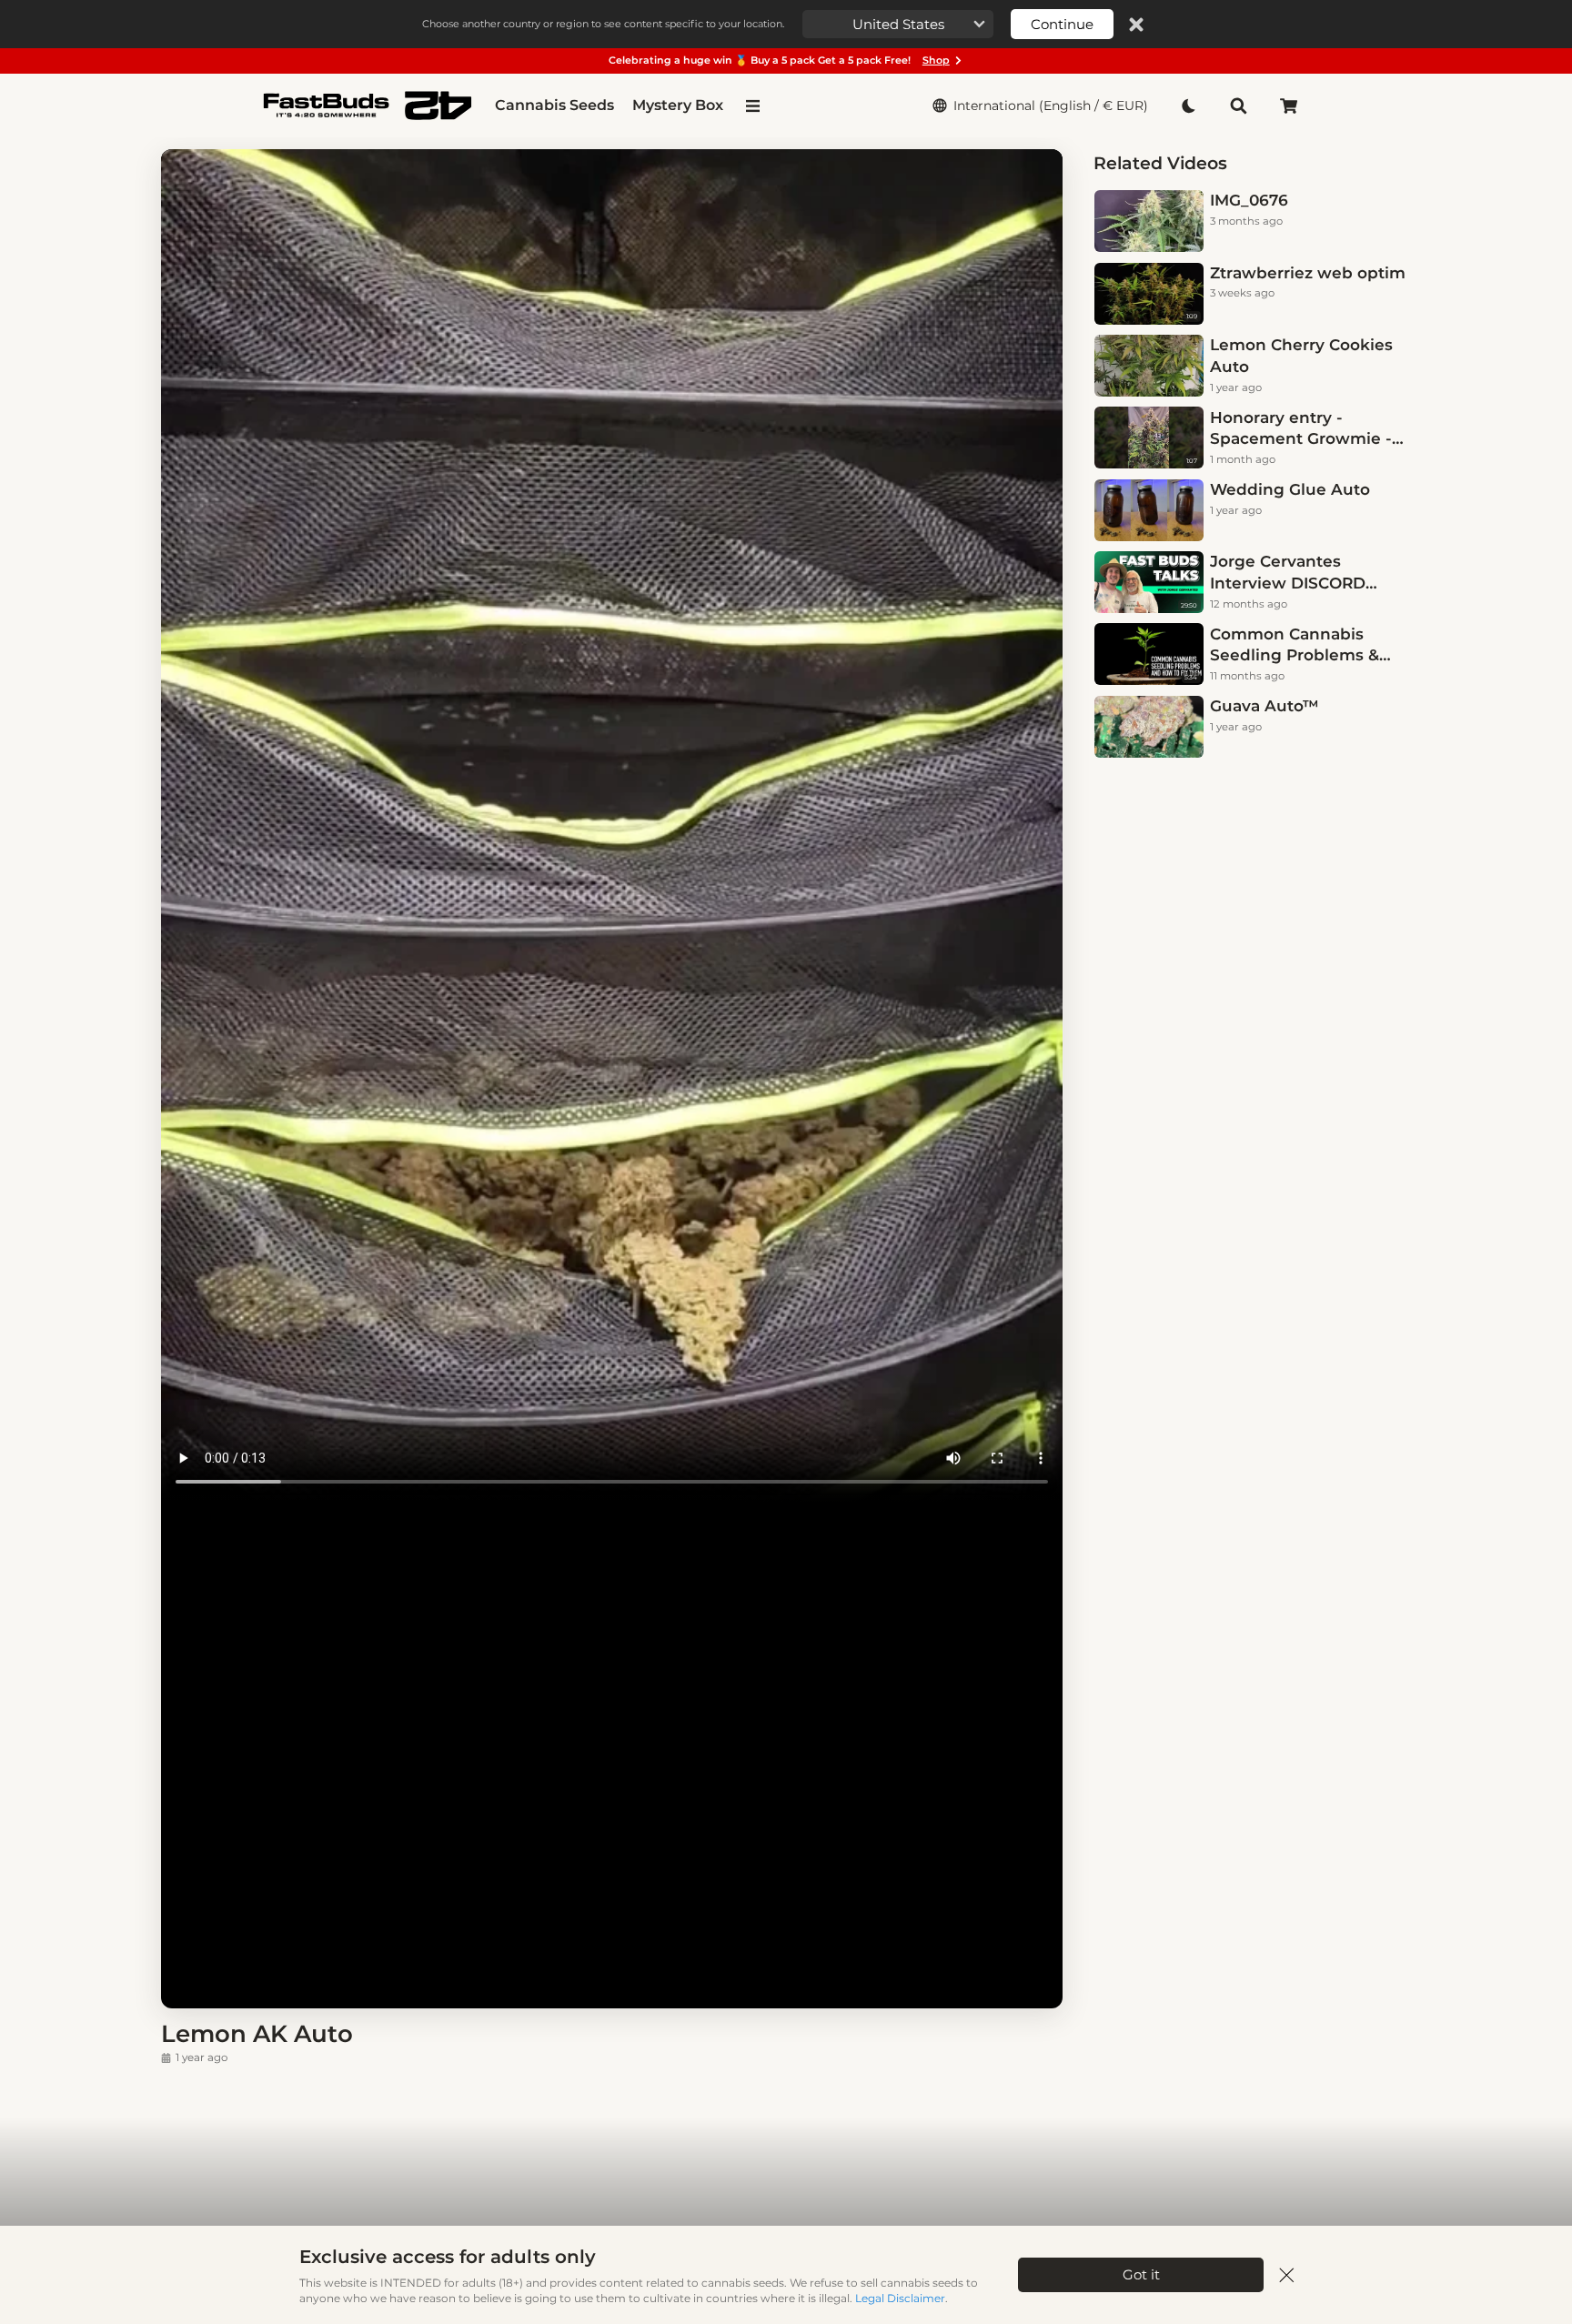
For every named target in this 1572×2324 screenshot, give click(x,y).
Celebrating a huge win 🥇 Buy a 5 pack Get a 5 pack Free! (779, 60)
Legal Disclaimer (900, 2298)
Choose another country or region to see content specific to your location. (603, 24)
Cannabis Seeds (554, 105)
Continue (1062, 24)
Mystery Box (678, 105)
